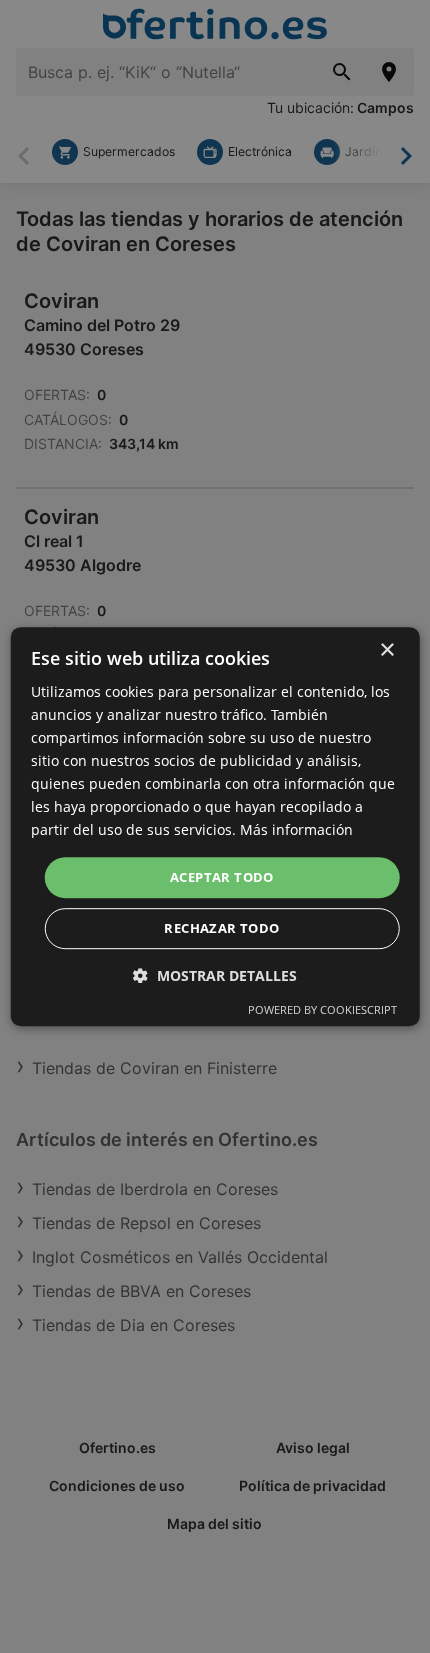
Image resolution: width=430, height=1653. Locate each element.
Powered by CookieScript (322, 1009)
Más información (296, 830)
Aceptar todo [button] (222, 877)
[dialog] (215, 827)
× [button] (386, 650)
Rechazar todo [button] (221, 928)
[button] (215, 975)
